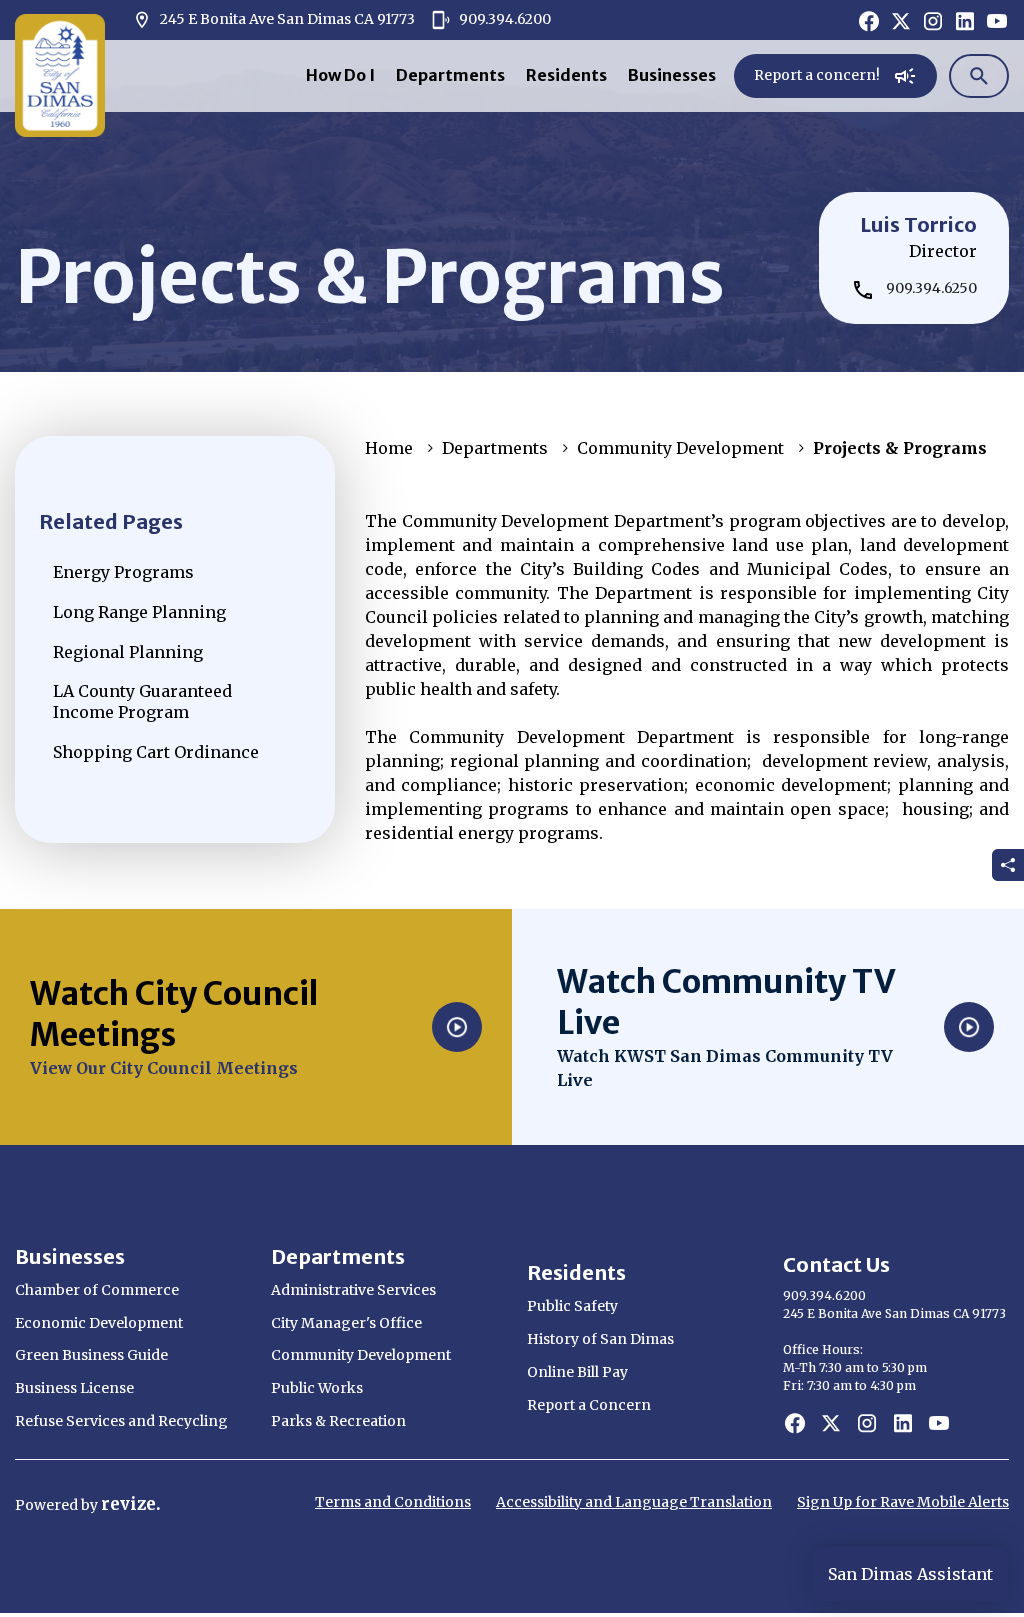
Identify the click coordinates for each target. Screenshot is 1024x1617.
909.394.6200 (503, 19)
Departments (450, 75)
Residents (566, 75)
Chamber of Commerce (97, 1290)
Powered (48, 1505)
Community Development (680, 448)
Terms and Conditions (393, 1502)
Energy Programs (123, 572)
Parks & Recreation (338, 1421)
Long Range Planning (139, 612)
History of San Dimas (600, 1339)
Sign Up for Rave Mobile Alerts (903, 1502)
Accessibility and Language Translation (634, 1502)
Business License (74, 1388)
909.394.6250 (931, 288)
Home (389, 448)
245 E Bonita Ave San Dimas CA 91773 (273, 20)
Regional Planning (128, 652)
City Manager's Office (346, 1323)
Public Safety (572, 1306)
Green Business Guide (91, 1355)
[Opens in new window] (869, 20)
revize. (131, 1504)
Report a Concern (589, 1405)
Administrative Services (353, 1290)
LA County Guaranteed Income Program (142, 701)
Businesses (672, 75)
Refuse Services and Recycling (121, 1421)
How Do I (340, 75)
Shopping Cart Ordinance (156, 752)
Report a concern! (830, 80)
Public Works (317, 1388)
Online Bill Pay (577, 1372)
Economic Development (99, 1323)
